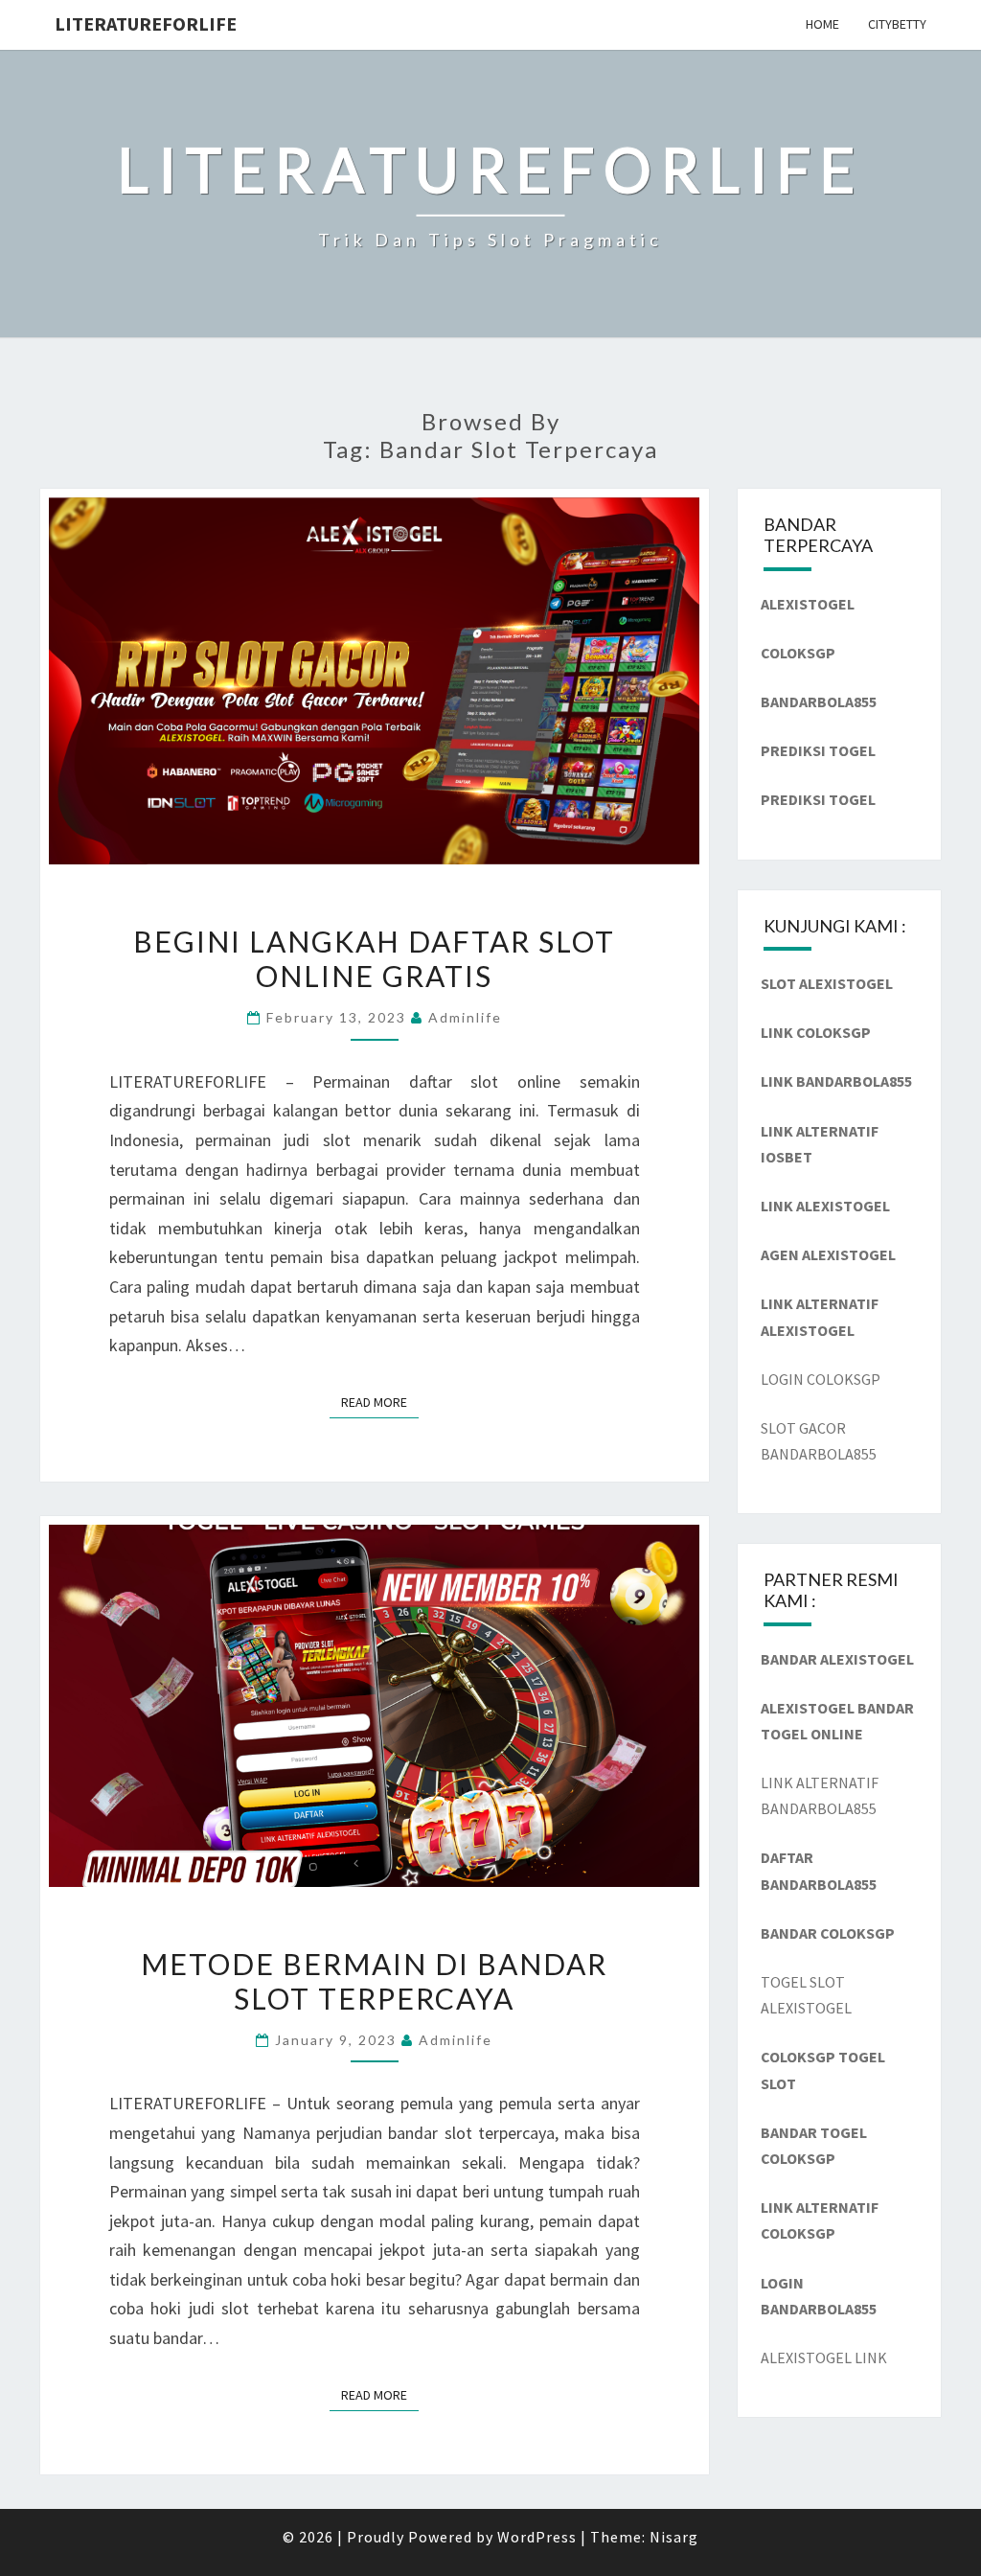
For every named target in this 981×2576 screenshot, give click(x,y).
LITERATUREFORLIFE (146, 23)
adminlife (465, 1017)
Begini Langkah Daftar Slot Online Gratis (374, 958)
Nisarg (674, 2537)
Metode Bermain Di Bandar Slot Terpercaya (374, 1981)
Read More (380, 1402)
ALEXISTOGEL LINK (824, 2357)
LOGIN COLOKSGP (821, 1379)
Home (822, 24)
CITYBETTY (897, 24)
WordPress (537, 2537)
